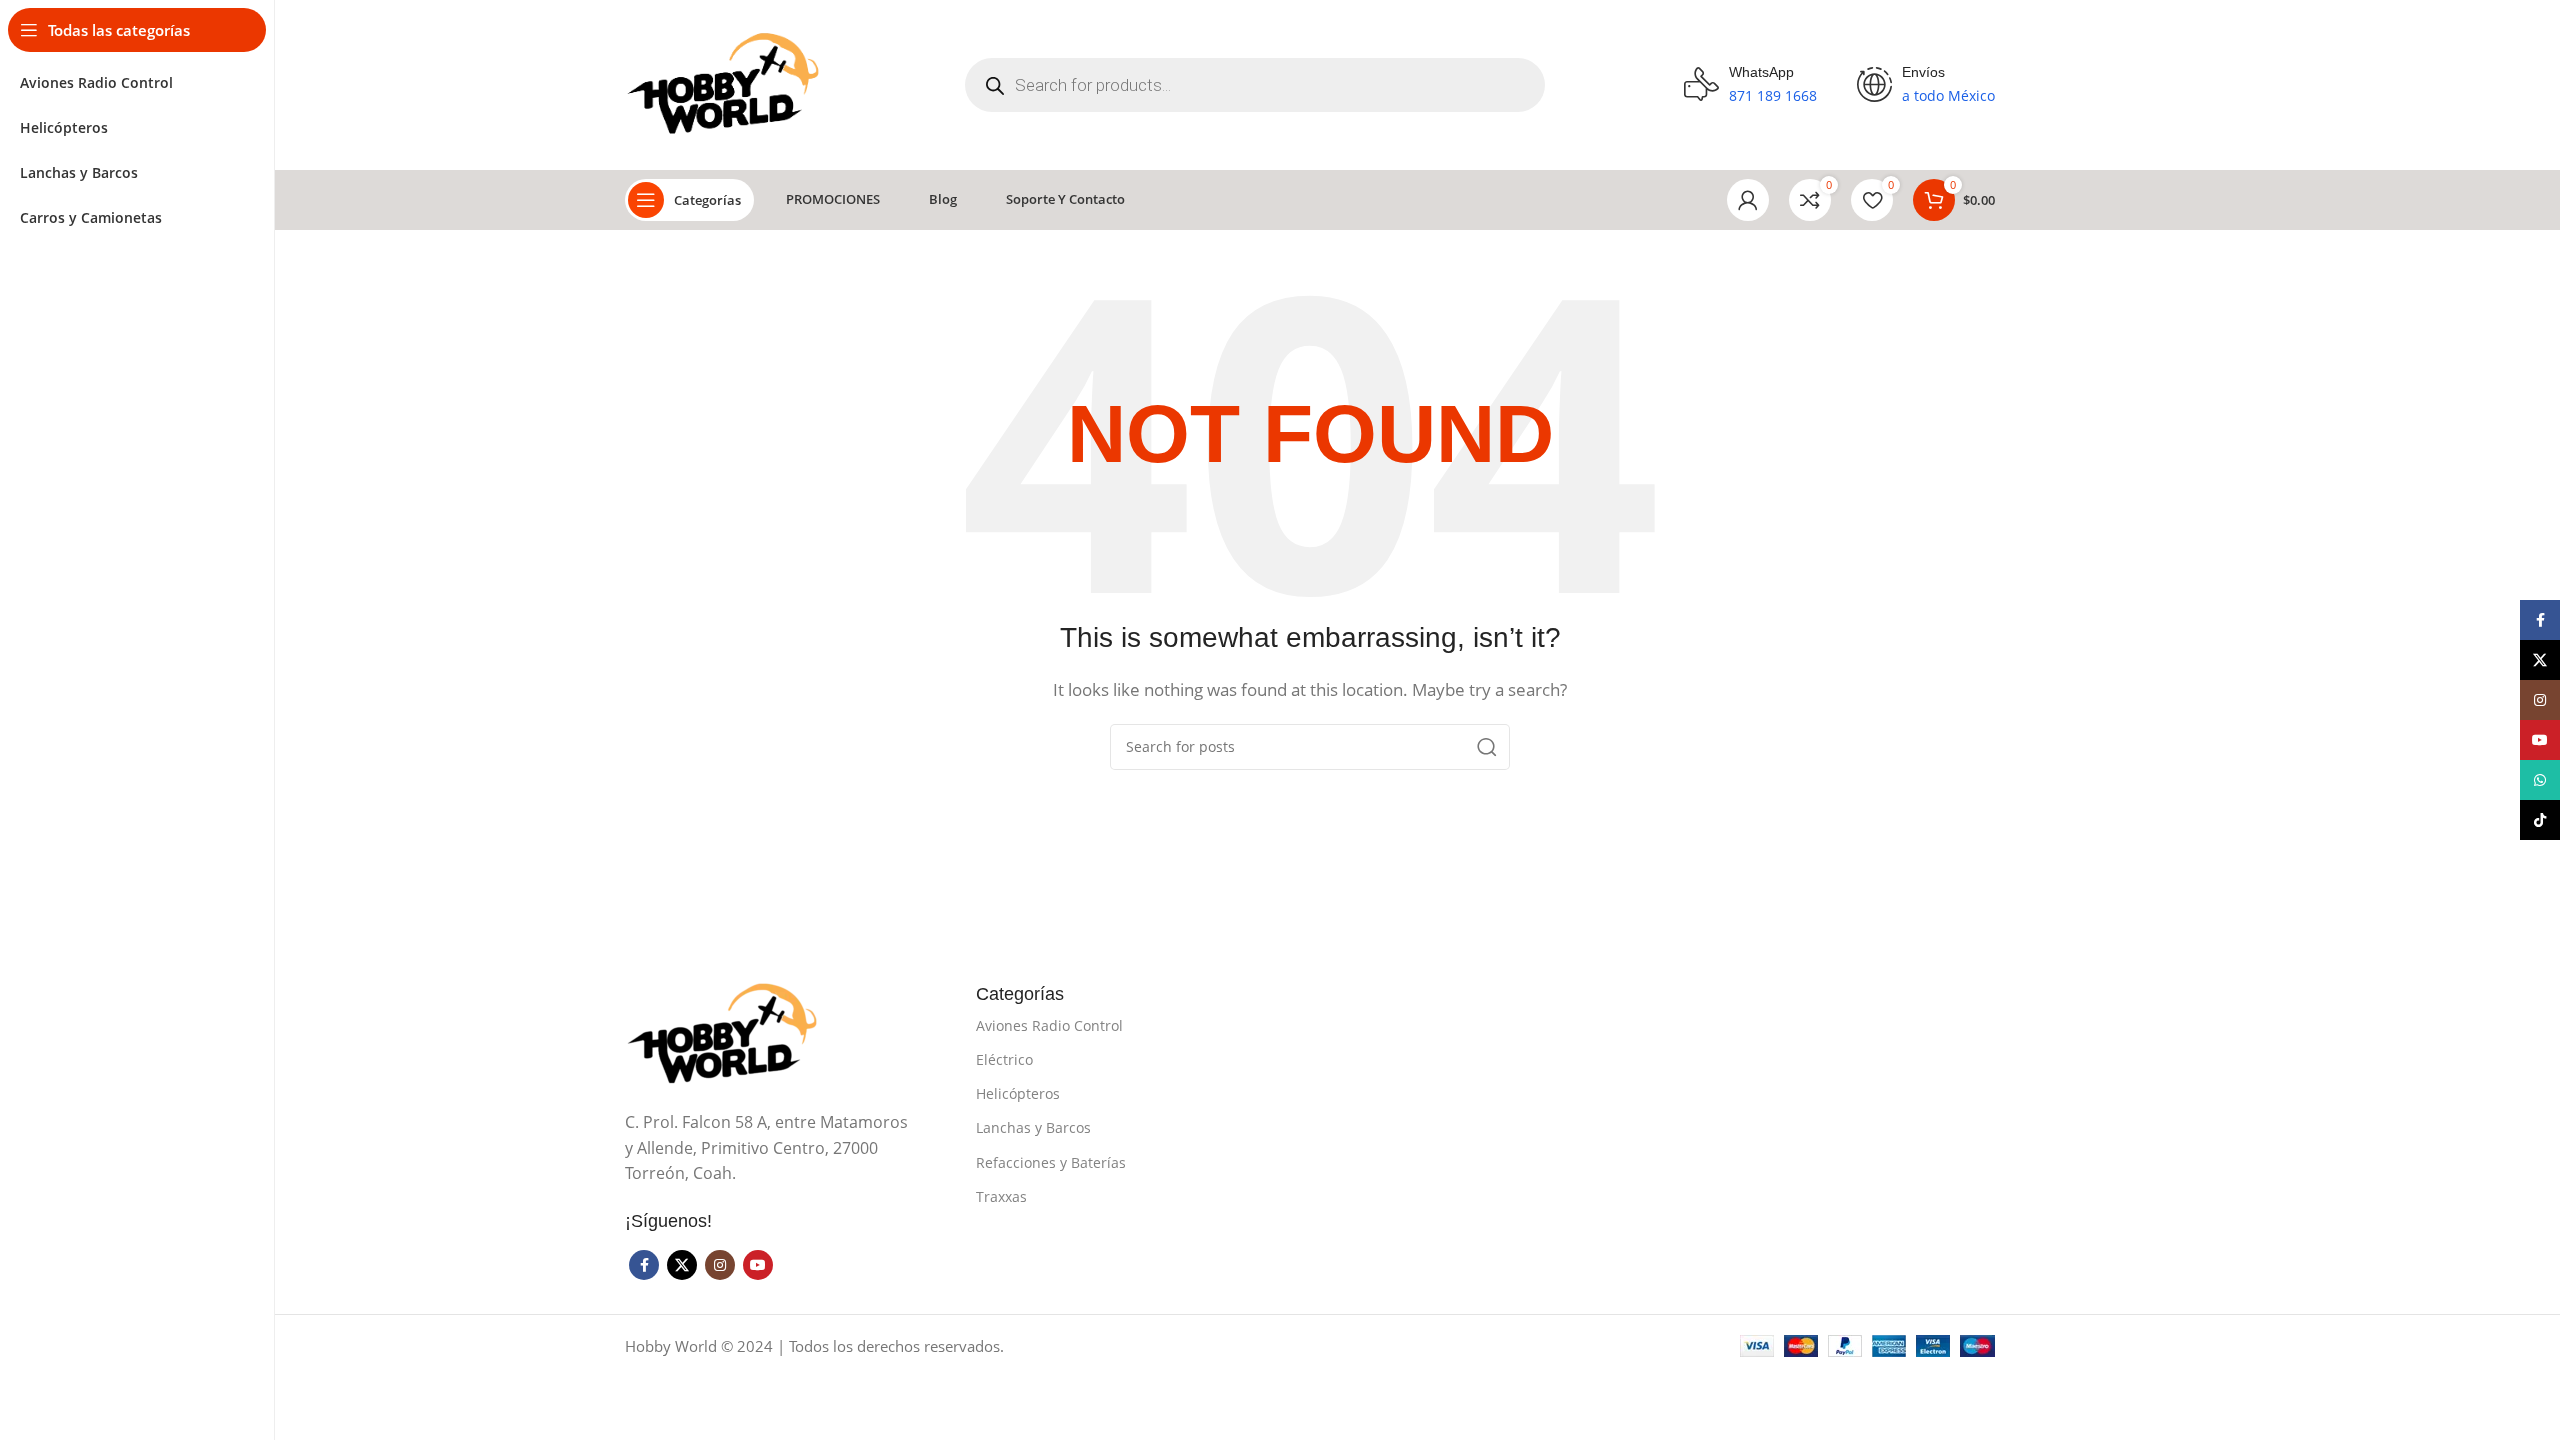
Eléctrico (1004, 1059)
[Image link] (725, 1033)
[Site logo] (726, 83)
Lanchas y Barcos (1033, 1127)
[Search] (1487, 747)
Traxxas (1001, 1196)
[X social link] (682, 1265)
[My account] (1748, 200)
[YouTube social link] (758, 1265)
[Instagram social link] (720, 1265)
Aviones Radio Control (1049, 1025)
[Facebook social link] (644, 1265)
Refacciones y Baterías (1051, 1162)
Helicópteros (1018, 1093)
